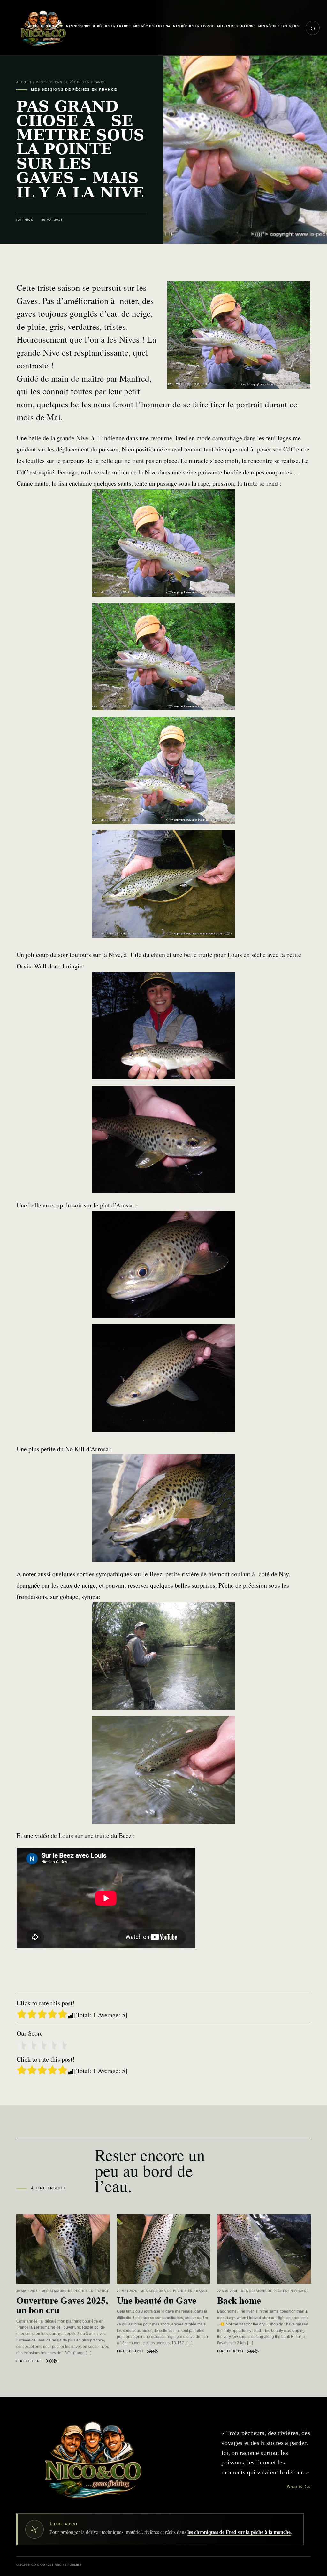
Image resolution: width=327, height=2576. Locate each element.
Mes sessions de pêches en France (98, 26)
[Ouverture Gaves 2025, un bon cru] (63, 2249)
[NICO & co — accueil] (91, 2459)
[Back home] (264, 2249)
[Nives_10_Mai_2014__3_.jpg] (163, 657)
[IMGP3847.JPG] (163, 1264)
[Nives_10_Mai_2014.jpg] (163, 884)
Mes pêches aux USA (152, 26)
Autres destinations (236, 26)
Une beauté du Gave (157, 2300)
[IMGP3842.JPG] (163, 1026)
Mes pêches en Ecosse (194, 26)
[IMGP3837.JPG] (163, 1508)
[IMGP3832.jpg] (163, 1770)
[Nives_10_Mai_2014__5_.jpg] (163, 770)
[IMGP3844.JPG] (163, 1139)
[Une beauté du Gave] (164, 2249)
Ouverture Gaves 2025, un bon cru (62, 2305)
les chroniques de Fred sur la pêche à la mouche (239, 2532)
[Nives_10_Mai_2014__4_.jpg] (163, 543)
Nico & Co (54, 26)
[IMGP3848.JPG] (163, 1378)
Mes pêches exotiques (279, 26)
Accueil (35, 26)
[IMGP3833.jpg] (163, 1656)
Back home (239, 2300)
